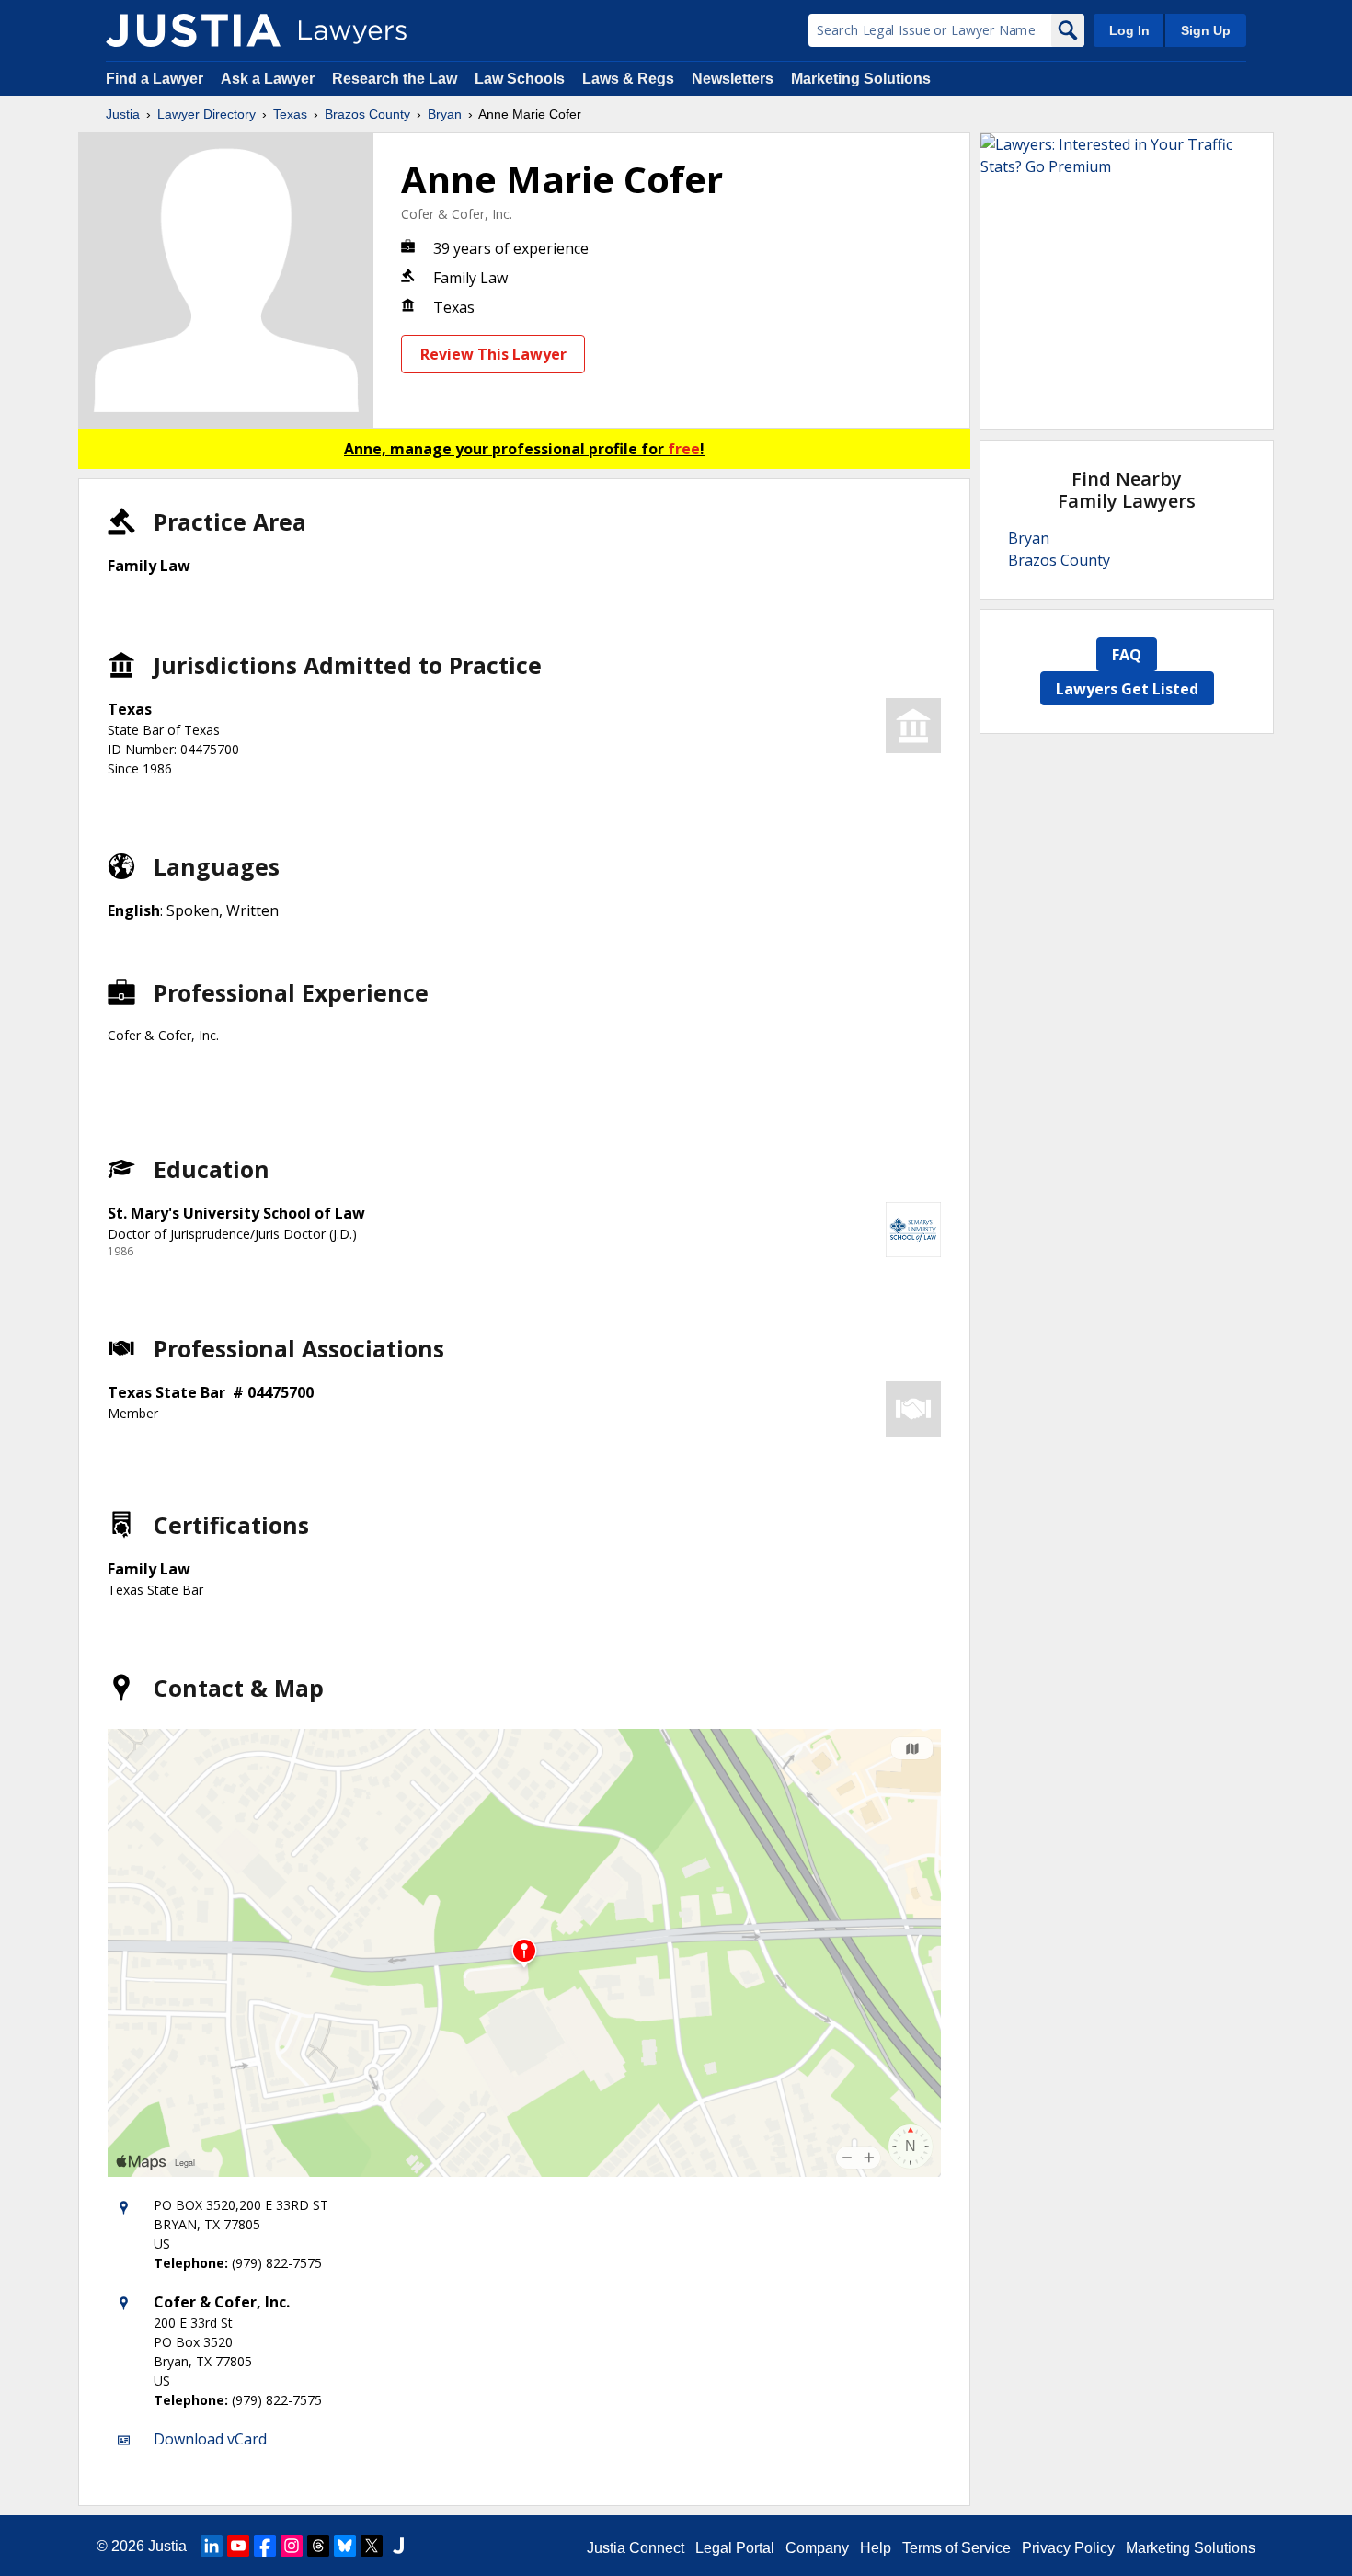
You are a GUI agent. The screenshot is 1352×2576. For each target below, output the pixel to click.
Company (817, 2548)
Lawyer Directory (206, 114)
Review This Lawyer (493, 354)
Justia (123, 114)
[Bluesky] (345, 2546)
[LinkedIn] (212, 2546)
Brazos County (367, 114)
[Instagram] (292, 2546)
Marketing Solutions (861, 79)
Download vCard (210, 2439)
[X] (372, 2546)
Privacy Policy (1068, 2548)
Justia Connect (636, 2548)
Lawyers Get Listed (1127, 689)
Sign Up (1206, 30)
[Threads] (318, 2546)
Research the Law (395, 79)
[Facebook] (265, 2546)
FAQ (1127, 655)
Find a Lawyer (155, 79)
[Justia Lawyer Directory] (193, 30)
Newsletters (733, 79)
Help (876, 2548)
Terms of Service (957, 2548)
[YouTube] (238, 2546)
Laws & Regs (628, 79)
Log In (1129, 30)
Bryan (445, 114)
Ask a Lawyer (269, 79)
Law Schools (520, 79)
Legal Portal (735, 2548)
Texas (290, 114)
